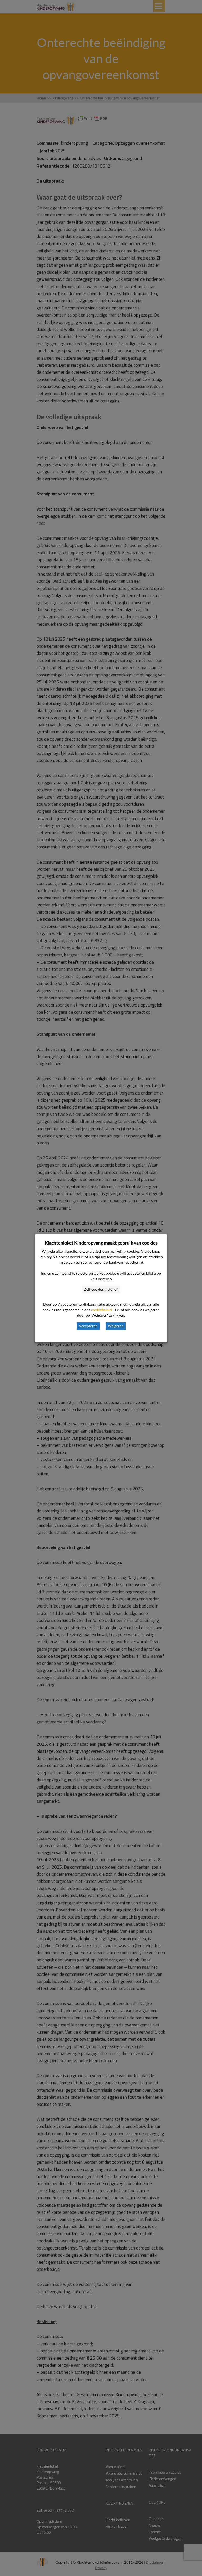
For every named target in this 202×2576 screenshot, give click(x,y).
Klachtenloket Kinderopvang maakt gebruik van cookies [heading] (101, 1243)
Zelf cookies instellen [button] (101, 1289)
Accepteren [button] (88, 1326)
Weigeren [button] (116, 1326)
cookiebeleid (101, 1310)
